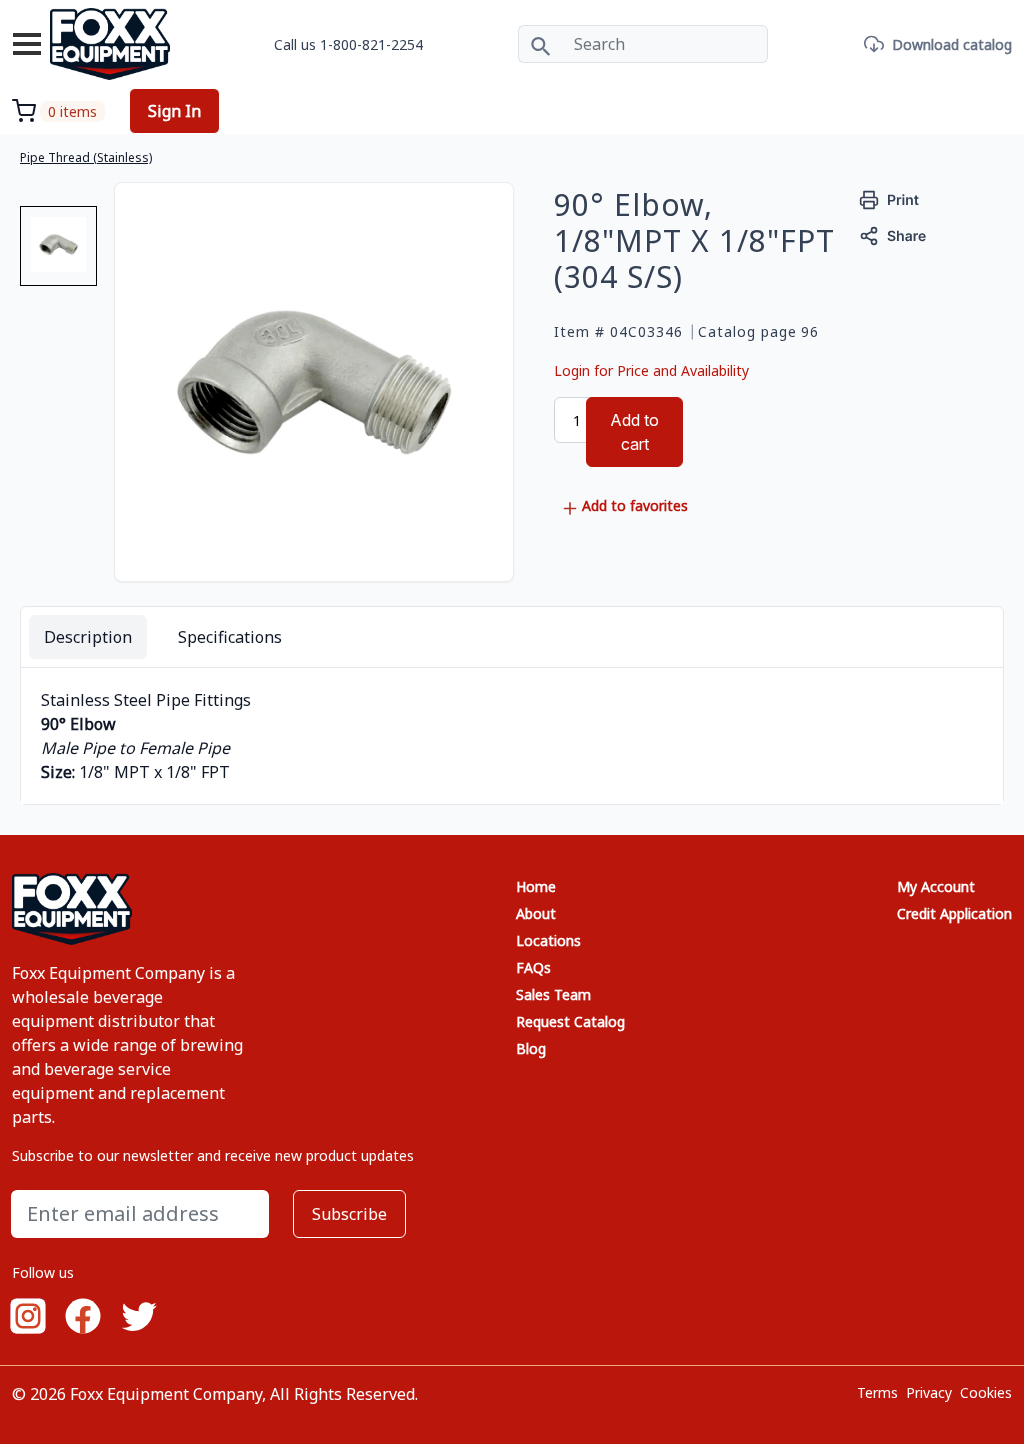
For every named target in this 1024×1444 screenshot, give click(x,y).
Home (536, 886)
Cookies (986, 1392)
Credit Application (954, 913)
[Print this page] (889, 198)
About (536, 913)
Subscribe (349, 1214)
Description (88, 637)
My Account (936, 886)
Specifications (230, 637)
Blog (531, 1048)
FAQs (533, 967)
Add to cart (634, 432)
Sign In (174, 111)
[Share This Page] (893, 234)
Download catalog (952, 44)
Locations (548, 940)
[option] (58, 254)
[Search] (540, 44)
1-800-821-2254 (371, 44)
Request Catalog (570, 1021)
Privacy (929, 1392)
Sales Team (553, 994)
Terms (877, 1392)
